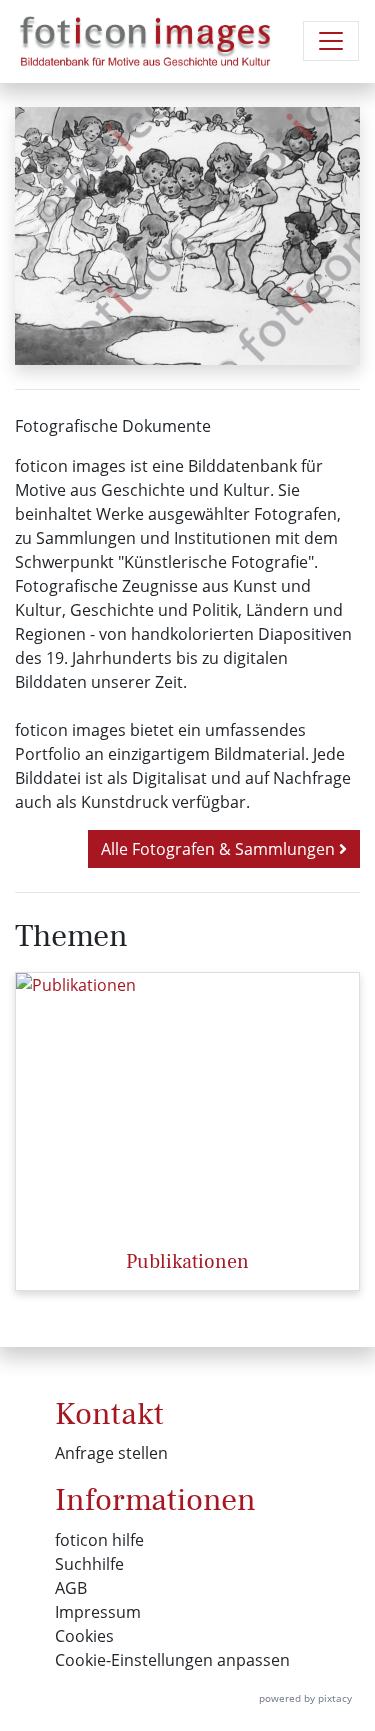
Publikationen (187, 1262)
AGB (71, 1588)
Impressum (98, 1612)
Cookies (84, 1636)
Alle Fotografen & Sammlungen (220, 849)
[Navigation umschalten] (331, 41)
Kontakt (109, 1414)
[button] (41, 236)
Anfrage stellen (111, 1453)
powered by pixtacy (305, 1698)
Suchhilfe (89, 1564)
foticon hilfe (99, 1540)
